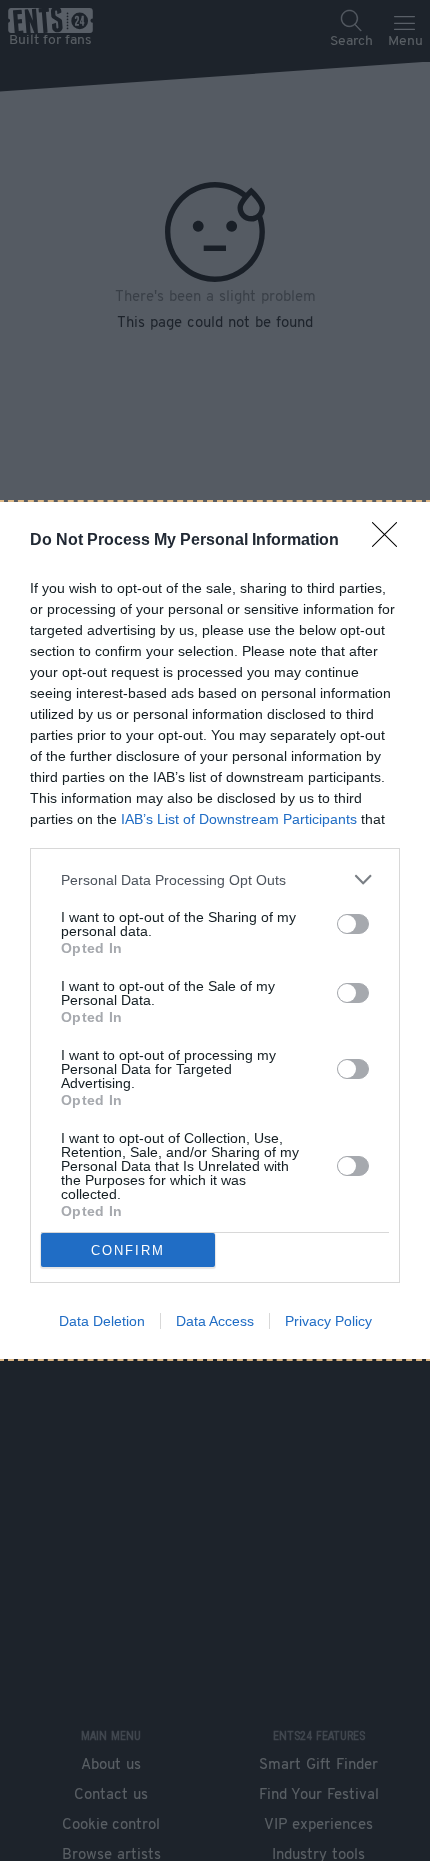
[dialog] (215, 930)
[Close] (391, 541)
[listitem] (215, 879)
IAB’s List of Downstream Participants (239, 819)
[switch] (353, 924)
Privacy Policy (328, 1321)
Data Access (215, 1321)
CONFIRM (128, 1250)
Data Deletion (102, 1321)
